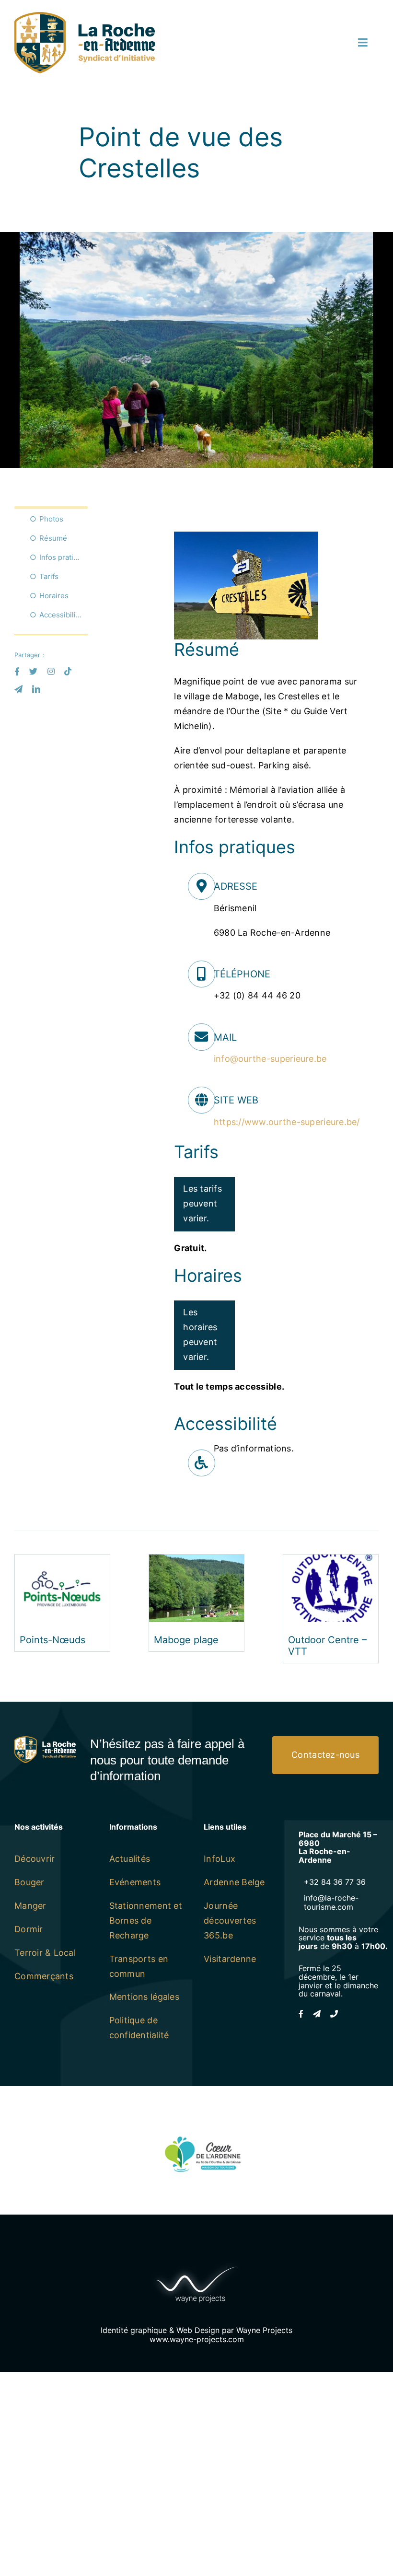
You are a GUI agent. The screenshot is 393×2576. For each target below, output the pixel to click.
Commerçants (44, 1976)
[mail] (18, 689)
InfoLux (220, 1859)
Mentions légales (144, 1997)
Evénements (135, 1882)
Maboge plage (186, 1640)
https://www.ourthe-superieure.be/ (287, 1122)
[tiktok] (68, 671)
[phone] (334, 2014)
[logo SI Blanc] (45, 1740)
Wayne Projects (264, 2330)
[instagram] (51, 671)
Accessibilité (61, 615)
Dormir (29, 1929)
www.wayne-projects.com (197, 2339)
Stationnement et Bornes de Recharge (146, 1920)
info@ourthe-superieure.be (270, 1059)
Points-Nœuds (52, 1640)
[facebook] (17, 671)
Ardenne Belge (234, 1882)
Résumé (53, 538)
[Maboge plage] (196, 1561)
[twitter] (33, 671)
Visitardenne (230, 1959)
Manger (30, 1906)
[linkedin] (36, 689)
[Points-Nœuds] (62, 1561)
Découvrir (35, 1859)
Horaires (54, 596)
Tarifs (49, 576)
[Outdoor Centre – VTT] (331, 1561)
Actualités (130, 1859)
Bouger (29, 1882)
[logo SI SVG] (85, 16)
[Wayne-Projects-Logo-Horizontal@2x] (196, 2264)
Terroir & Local (45, 1953)
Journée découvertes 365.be (230, 1920)
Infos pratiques (64, 557)
